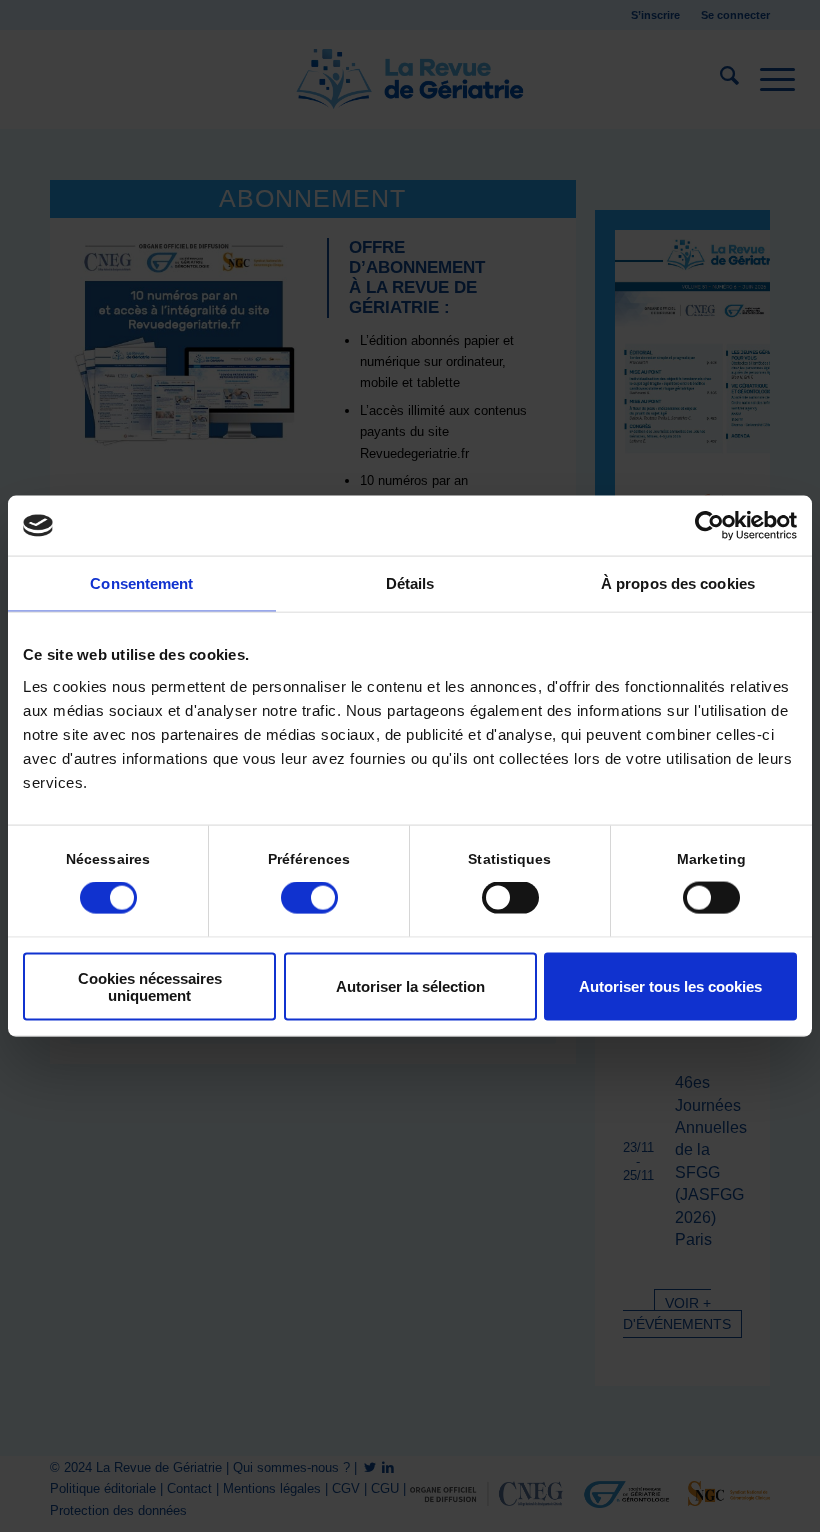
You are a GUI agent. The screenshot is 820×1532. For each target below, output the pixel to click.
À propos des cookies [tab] (678, 583)
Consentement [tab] (141, 583)
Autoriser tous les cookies (670, 986)
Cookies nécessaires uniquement (150, 986)
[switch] (309, 898)
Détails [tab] (410, 583)
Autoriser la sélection (410, 986)
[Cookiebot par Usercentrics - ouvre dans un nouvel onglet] (709, 526)
